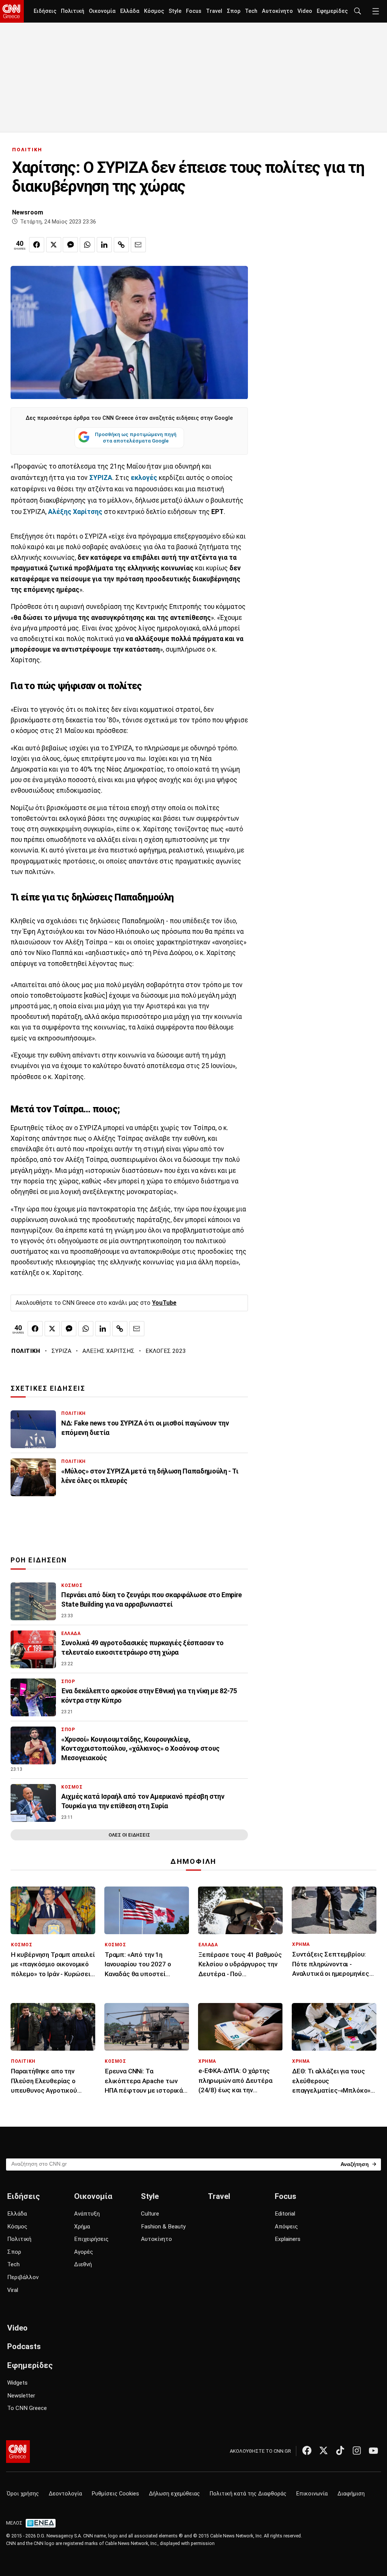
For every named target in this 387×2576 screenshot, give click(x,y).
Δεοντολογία (65, 2494)
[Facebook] (307, 2450)
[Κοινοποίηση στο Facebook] (37, 245)
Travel (214, 11)
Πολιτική (73, 11)
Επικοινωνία (312, 2494)
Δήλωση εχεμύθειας (174, 2494)
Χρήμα (82, 2227)
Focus (194, 11)
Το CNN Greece (27, 2408)
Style (175, 11)
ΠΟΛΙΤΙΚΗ (27, 150)
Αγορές (84, 2252)
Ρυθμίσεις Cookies (115, 2494)
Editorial (285, 2214)
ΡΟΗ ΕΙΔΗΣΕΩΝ (39, 1560)
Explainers (288, 2239)
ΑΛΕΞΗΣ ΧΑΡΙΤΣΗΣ (108, 1351)
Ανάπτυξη (87, 2214)
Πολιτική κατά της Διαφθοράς (248, 2494)
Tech (251, 11)
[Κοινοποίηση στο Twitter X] (54, 245)
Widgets (17, 2383)
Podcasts (24, 2346)
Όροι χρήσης (23, 2494)
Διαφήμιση (351, 2494)
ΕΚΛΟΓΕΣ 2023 (166, 1351)
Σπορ (234, 11)
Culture (150, 2214)
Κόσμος (154, 11)
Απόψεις (286, 2227)
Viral (13, 2290)
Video (305, 11)
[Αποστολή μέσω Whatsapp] (87, 245)
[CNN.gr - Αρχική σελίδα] (18, 2452)
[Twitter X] (324, 2450)
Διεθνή (83, 2264)
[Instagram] (357, 2450)
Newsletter (21, 2396)
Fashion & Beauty (163, 2227)
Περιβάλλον (23, 2277)
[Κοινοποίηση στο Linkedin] (104, 245)
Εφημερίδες (332, 11)
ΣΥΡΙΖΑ (61, 1351)
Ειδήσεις (45, 11)
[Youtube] (373, 2450)
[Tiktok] (340, 2450)
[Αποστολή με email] (138, 245)
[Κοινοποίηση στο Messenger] (70, 245)
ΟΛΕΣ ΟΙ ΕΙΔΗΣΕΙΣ (129, 1835)
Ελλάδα (130, 11)
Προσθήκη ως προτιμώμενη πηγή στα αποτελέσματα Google (136, 438)
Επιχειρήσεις (91, 2239)
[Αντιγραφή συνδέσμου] (121, 245)
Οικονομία (102, 11)
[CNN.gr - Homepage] (12, 11)
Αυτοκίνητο (277, 11)
